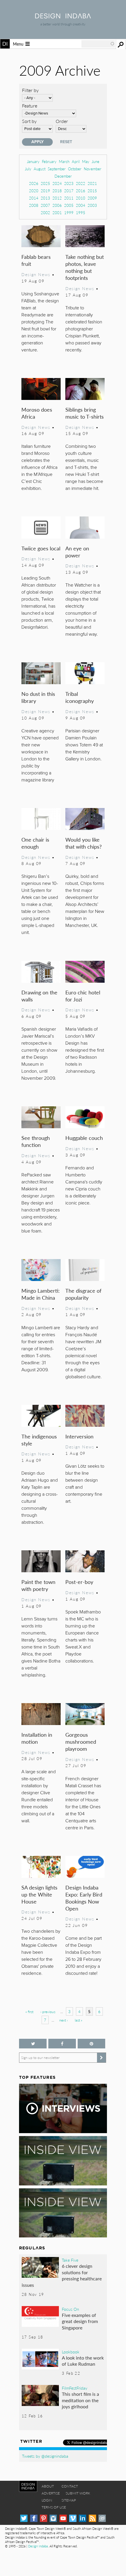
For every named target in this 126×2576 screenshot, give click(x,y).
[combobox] (98, 44)
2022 (81, 183)
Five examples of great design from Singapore (80, 2321)
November (93, 169)
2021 (92, 183)
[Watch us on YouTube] (63, 2518)
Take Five (70, 2260)
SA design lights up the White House (39, 1894)
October (75, 169)
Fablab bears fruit (36, 260)
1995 (81, 213)
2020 (34, 191)
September (57, 169)
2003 (92, 205)
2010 (81, 198)
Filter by (30, 90)
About (48, 2486)
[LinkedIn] (82, 2518)
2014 (34, 198)
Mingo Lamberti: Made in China (41, 1294)
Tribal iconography (80, 697)
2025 (45, 183)
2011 (69, 198)
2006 (57, 205)
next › (63, 2020)
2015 (92, 191)
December (63, 176)
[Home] (63, 17)
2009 (92, 198)
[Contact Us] (102, 2518)
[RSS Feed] (92, 2518)
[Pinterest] (44, 2518)
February (49, 161)
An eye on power (77, 552)
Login (47, 2500)
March (64, 161)
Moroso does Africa (37, 413)
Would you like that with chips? (84, 843)
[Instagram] (53, 2518)
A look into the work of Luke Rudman (83, 2361)
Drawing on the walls (39, 996)
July (28, 169)
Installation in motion (37, 1738)
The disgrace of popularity (83, 1294)
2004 (81, 205)
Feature (30, 106)
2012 (57, 198)
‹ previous (48, 2012)
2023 (69, 183)
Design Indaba (38, 2546)
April (76, 161)
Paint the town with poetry (38, 1585)
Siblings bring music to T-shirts (85, 413)
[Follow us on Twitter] (33, 2044)
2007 (45, 205)
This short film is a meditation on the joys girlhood (80, 2400)
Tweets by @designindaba (45, 2456)
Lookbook (71, 2352)
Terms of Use (54, 2507)
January (33, 161)
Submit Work (78, 2493)
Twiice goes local (41, 548)
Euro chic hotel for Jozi (83, 996)
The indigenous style (39, 1440)
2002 (45, 213)
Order (62, 121)
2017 (69, 191)
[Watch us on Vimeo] (73, 2518)
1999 (69, 213)
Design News (36, 274)
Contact (70, 2486)
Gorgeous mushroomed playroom (81, 1742)
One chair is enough (35, 843)
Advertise (51, 2493)
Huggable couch (84, 1138)
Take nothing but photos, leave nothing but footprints (85, 267)
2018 (57, 191)
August (40, 169)
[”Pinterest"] (91, 2044)
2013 (45, 198)
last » (79, 2020)
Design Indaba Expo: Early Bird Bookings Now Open (84, 1898)
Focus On (70, 2309)
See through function (36, 1141)
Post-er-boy (79, 1582)
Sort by (29, 121)
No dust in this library (38, 697)
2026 (34, 183)
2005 (69, 205)
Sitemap (69, 2500)
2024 (57, 183)
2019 (45, 191)
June (96, 161)
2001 (57, 213)
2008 (34, 205)
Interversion (79, 1436)
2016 (81, 191)
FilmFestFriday (75, 2388)
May (86, 161)
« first (29, 2012)
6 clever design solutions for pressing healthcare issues (62, 2275)
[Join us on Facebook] (62, 2044)
